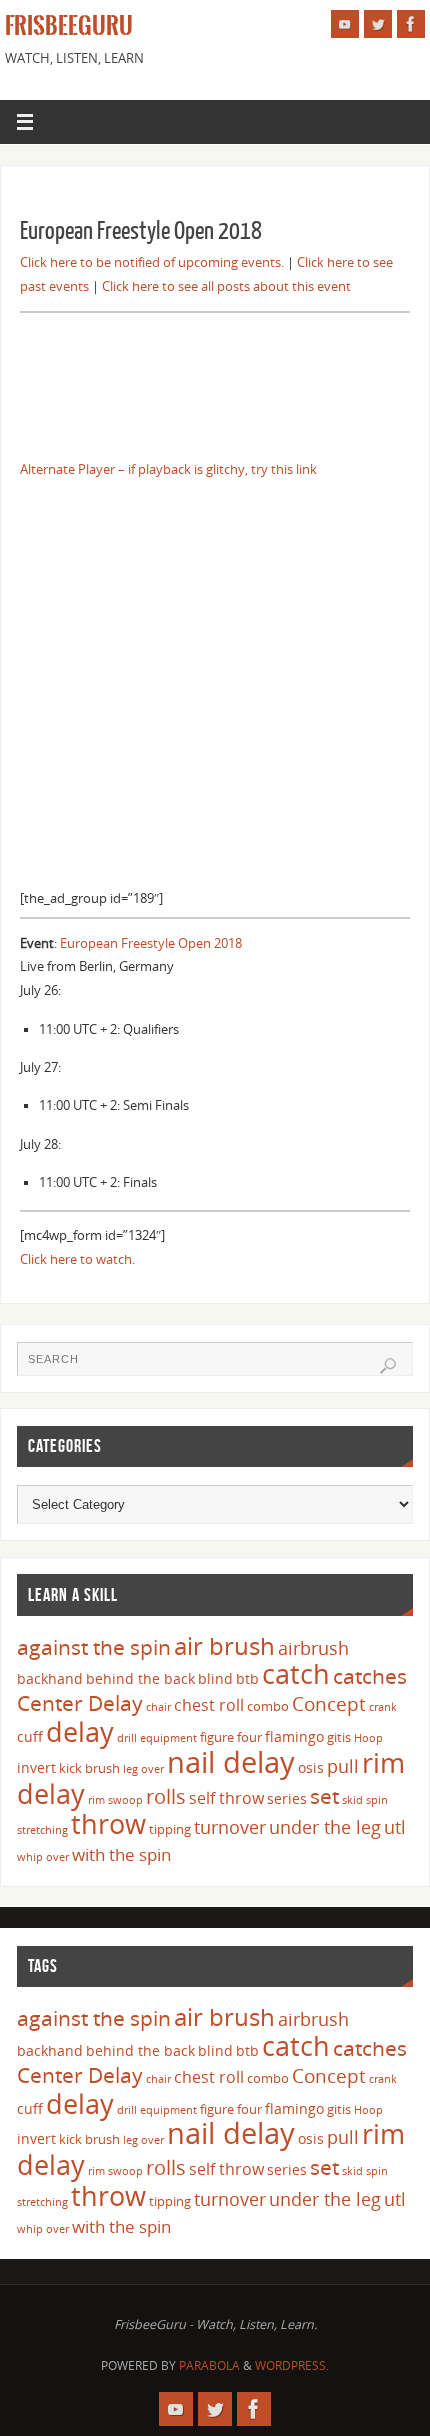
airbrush (313, 1648)
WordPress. (292, 2365)
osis (311, 1767)
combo (268, 1706)
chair (158, 1707)
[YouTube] (345, 24)
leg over (143, 1769)
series (287, 1798)
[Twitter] (378, 24)
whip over (43, 1857)
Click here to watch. (77, 1259)
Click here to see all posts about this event (226, 286)
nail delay (231, 1762)
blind (215, 1678)
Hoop (368, 1738)
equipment (168, 1738)
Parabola (209, 2365)
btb (247, 1678)
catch (296, 1673)
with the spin (121, 1854)
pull (343, 1766)
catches (370, 1676)
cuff (30, 1736)
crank (383, 1707)
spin (377, 1800)
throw (108, 1823)
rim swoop (115, 1800)
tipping (170, 1829)
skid (352, 1800)
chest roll (209, 1705)
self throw (226, 1798)
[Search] (388, 1366)
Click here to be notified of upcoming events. (152, 262)
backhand (50, 1678)
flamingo (294, 1736)
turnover (230, 1827)
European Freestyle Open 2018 (151, 943)
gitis (339, 1737)
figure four (231, 1737)
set (324, 1795)
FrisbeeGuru (69, 26)
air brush (224, 1645)
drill (127, 1738)
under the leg (325, 1827)
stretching (42, 1830)
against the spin (94, 1647)
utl (395, 1827)
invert (36, 1767)
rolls (166, 1796)
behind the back (140, 1678)
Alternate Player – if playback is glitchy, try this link (168, 469)
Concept (329, 1704)
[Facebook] (411, 24)
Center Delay (80, 1703)
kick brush (89, 1768)
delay (80, 1731)
